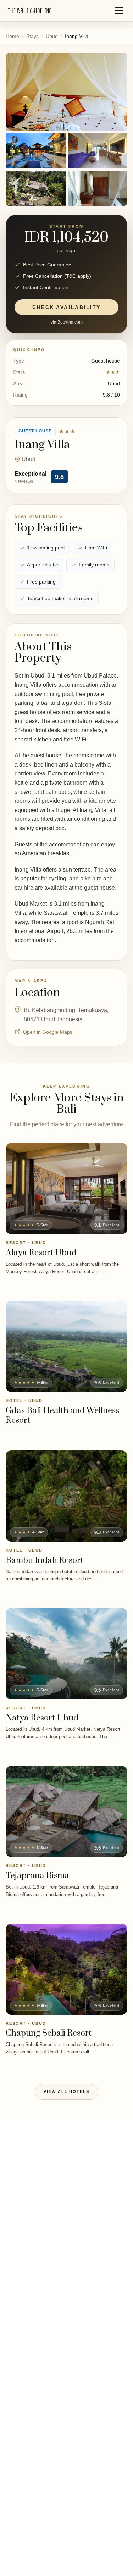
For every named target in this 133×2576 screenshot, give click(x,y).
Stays (32, 36)
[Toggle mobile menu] (119, 11)
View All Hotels (67, 2091)
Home (12, 36)
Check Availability (66, 307)
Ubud (52, 36)
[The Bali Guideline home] (29, 11)
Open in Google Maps (48, 1032)
